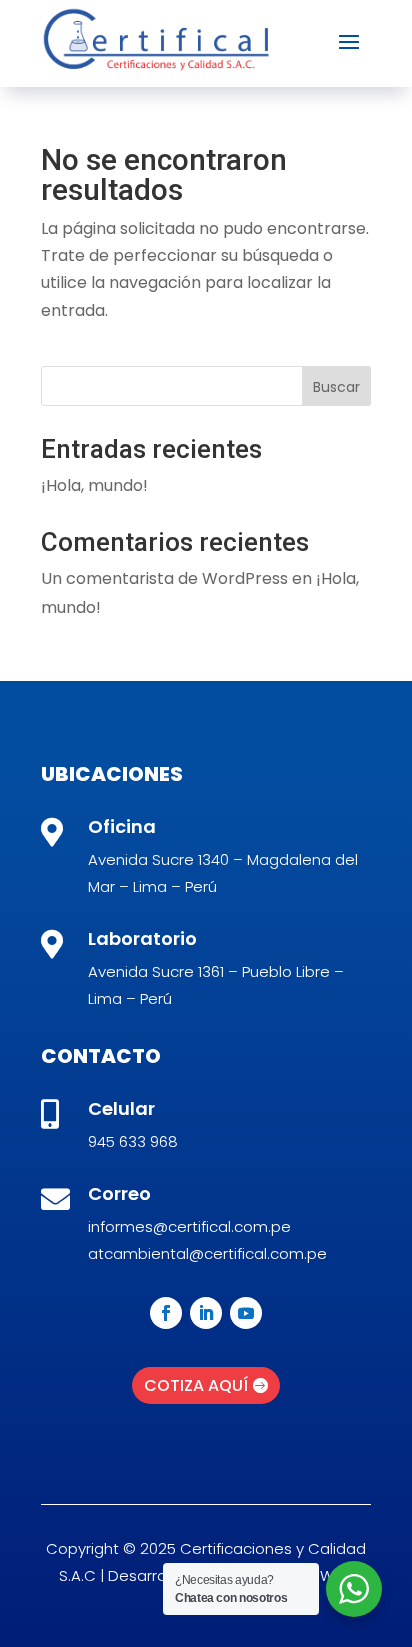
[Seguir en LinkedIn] (206, 1313)
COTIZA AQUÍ (196, 1385)
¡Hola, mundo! (94, 485)
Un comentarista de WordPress (164, 578)
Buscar (336, 387)
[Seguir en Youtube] (246, 1313)
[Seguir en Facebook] (166, 1313)
